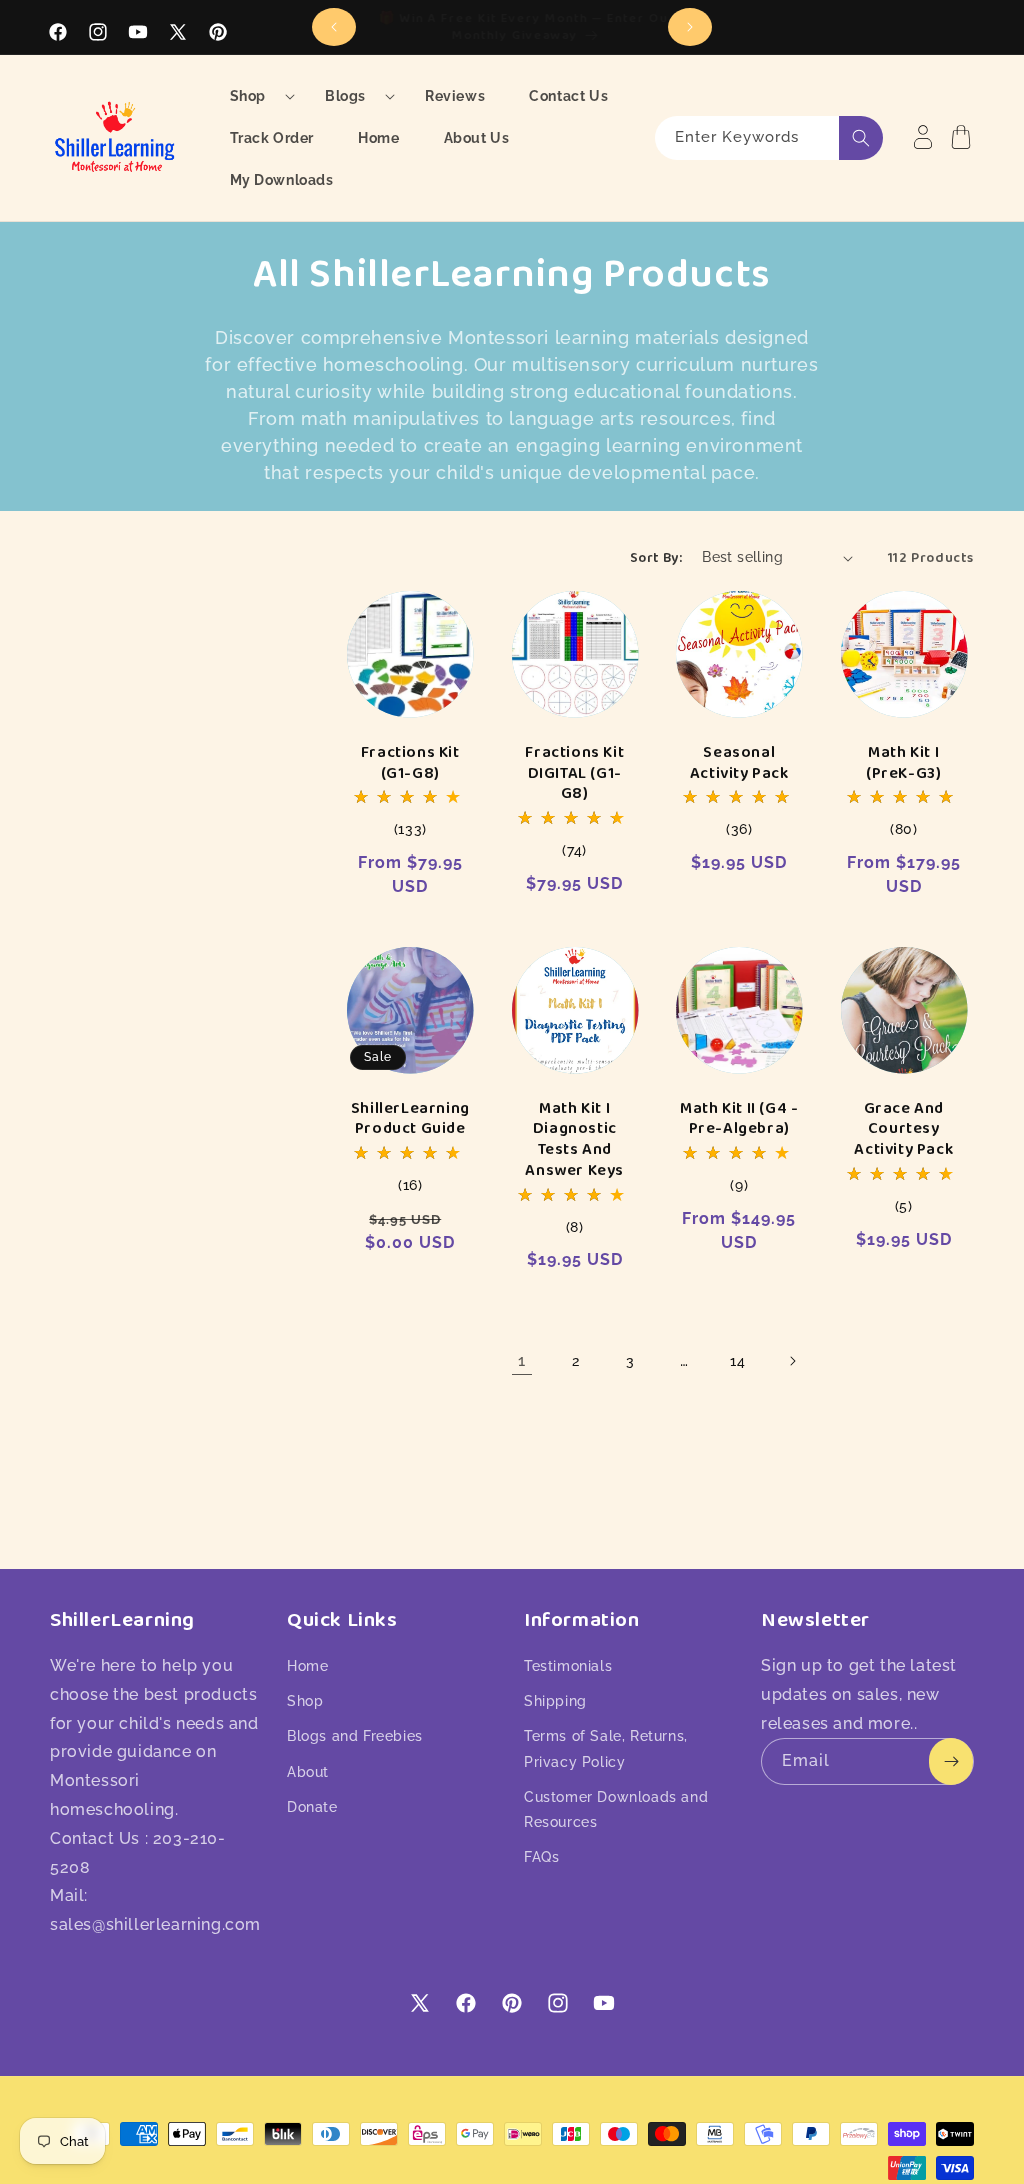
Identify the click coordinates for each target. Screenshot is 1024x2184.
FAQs (541, 1857)
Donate (312, 1807)
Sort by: (656, 557)
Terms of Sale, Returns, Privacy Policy (606, 1748)
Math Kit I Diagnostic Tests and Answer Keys (574, 1139)
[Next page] (792, 1361)
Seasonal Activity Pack (739, 763)
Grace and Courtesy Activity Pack (903, 1129)
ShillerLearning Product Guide (410, 1119)
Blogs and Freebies (355, 1736)
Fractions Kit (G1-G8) (410, 763)
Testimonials (568, 1666)
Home (307, 1666)
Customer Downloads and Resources (616, 1809)
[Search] (861, 138)
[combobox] (769, 138)
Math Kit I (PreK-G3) (903, 763)
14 (737, 1361)
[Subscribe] (951, 1761)
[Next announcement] (690, 27)
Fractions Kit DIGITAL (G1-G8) (574, 773)
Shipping (555, 1701)
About (308, 1772)
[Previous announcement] (334, 27)
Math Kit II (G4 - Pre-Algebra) (739, 1119)
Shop (305, 1701)
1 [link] (522, 1360)
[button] (255, 96)
